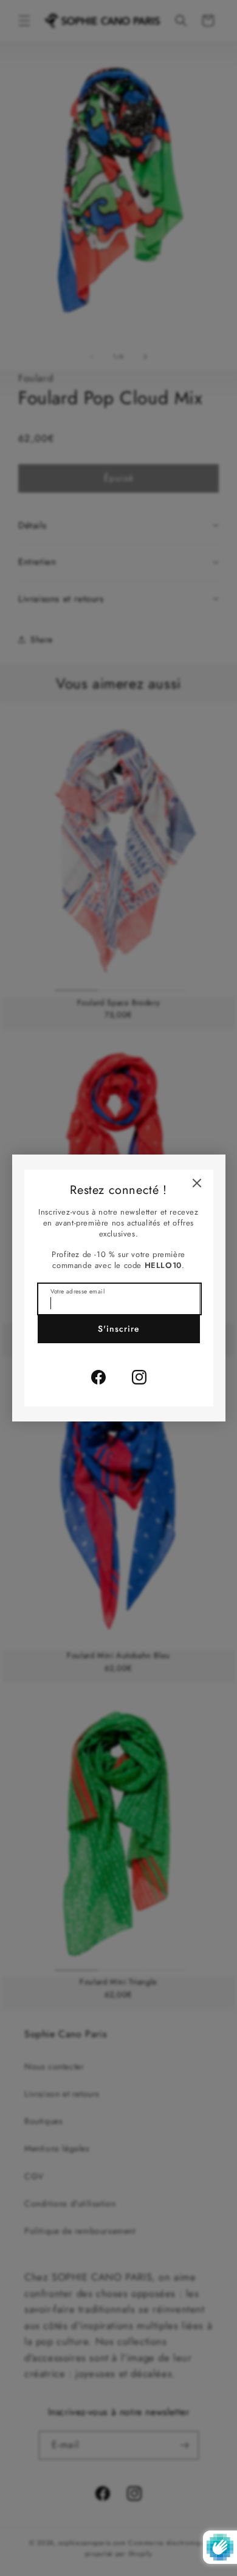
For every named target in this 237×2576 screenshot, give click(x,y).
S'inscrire (119, 1329)
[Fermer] (197, 1183)
